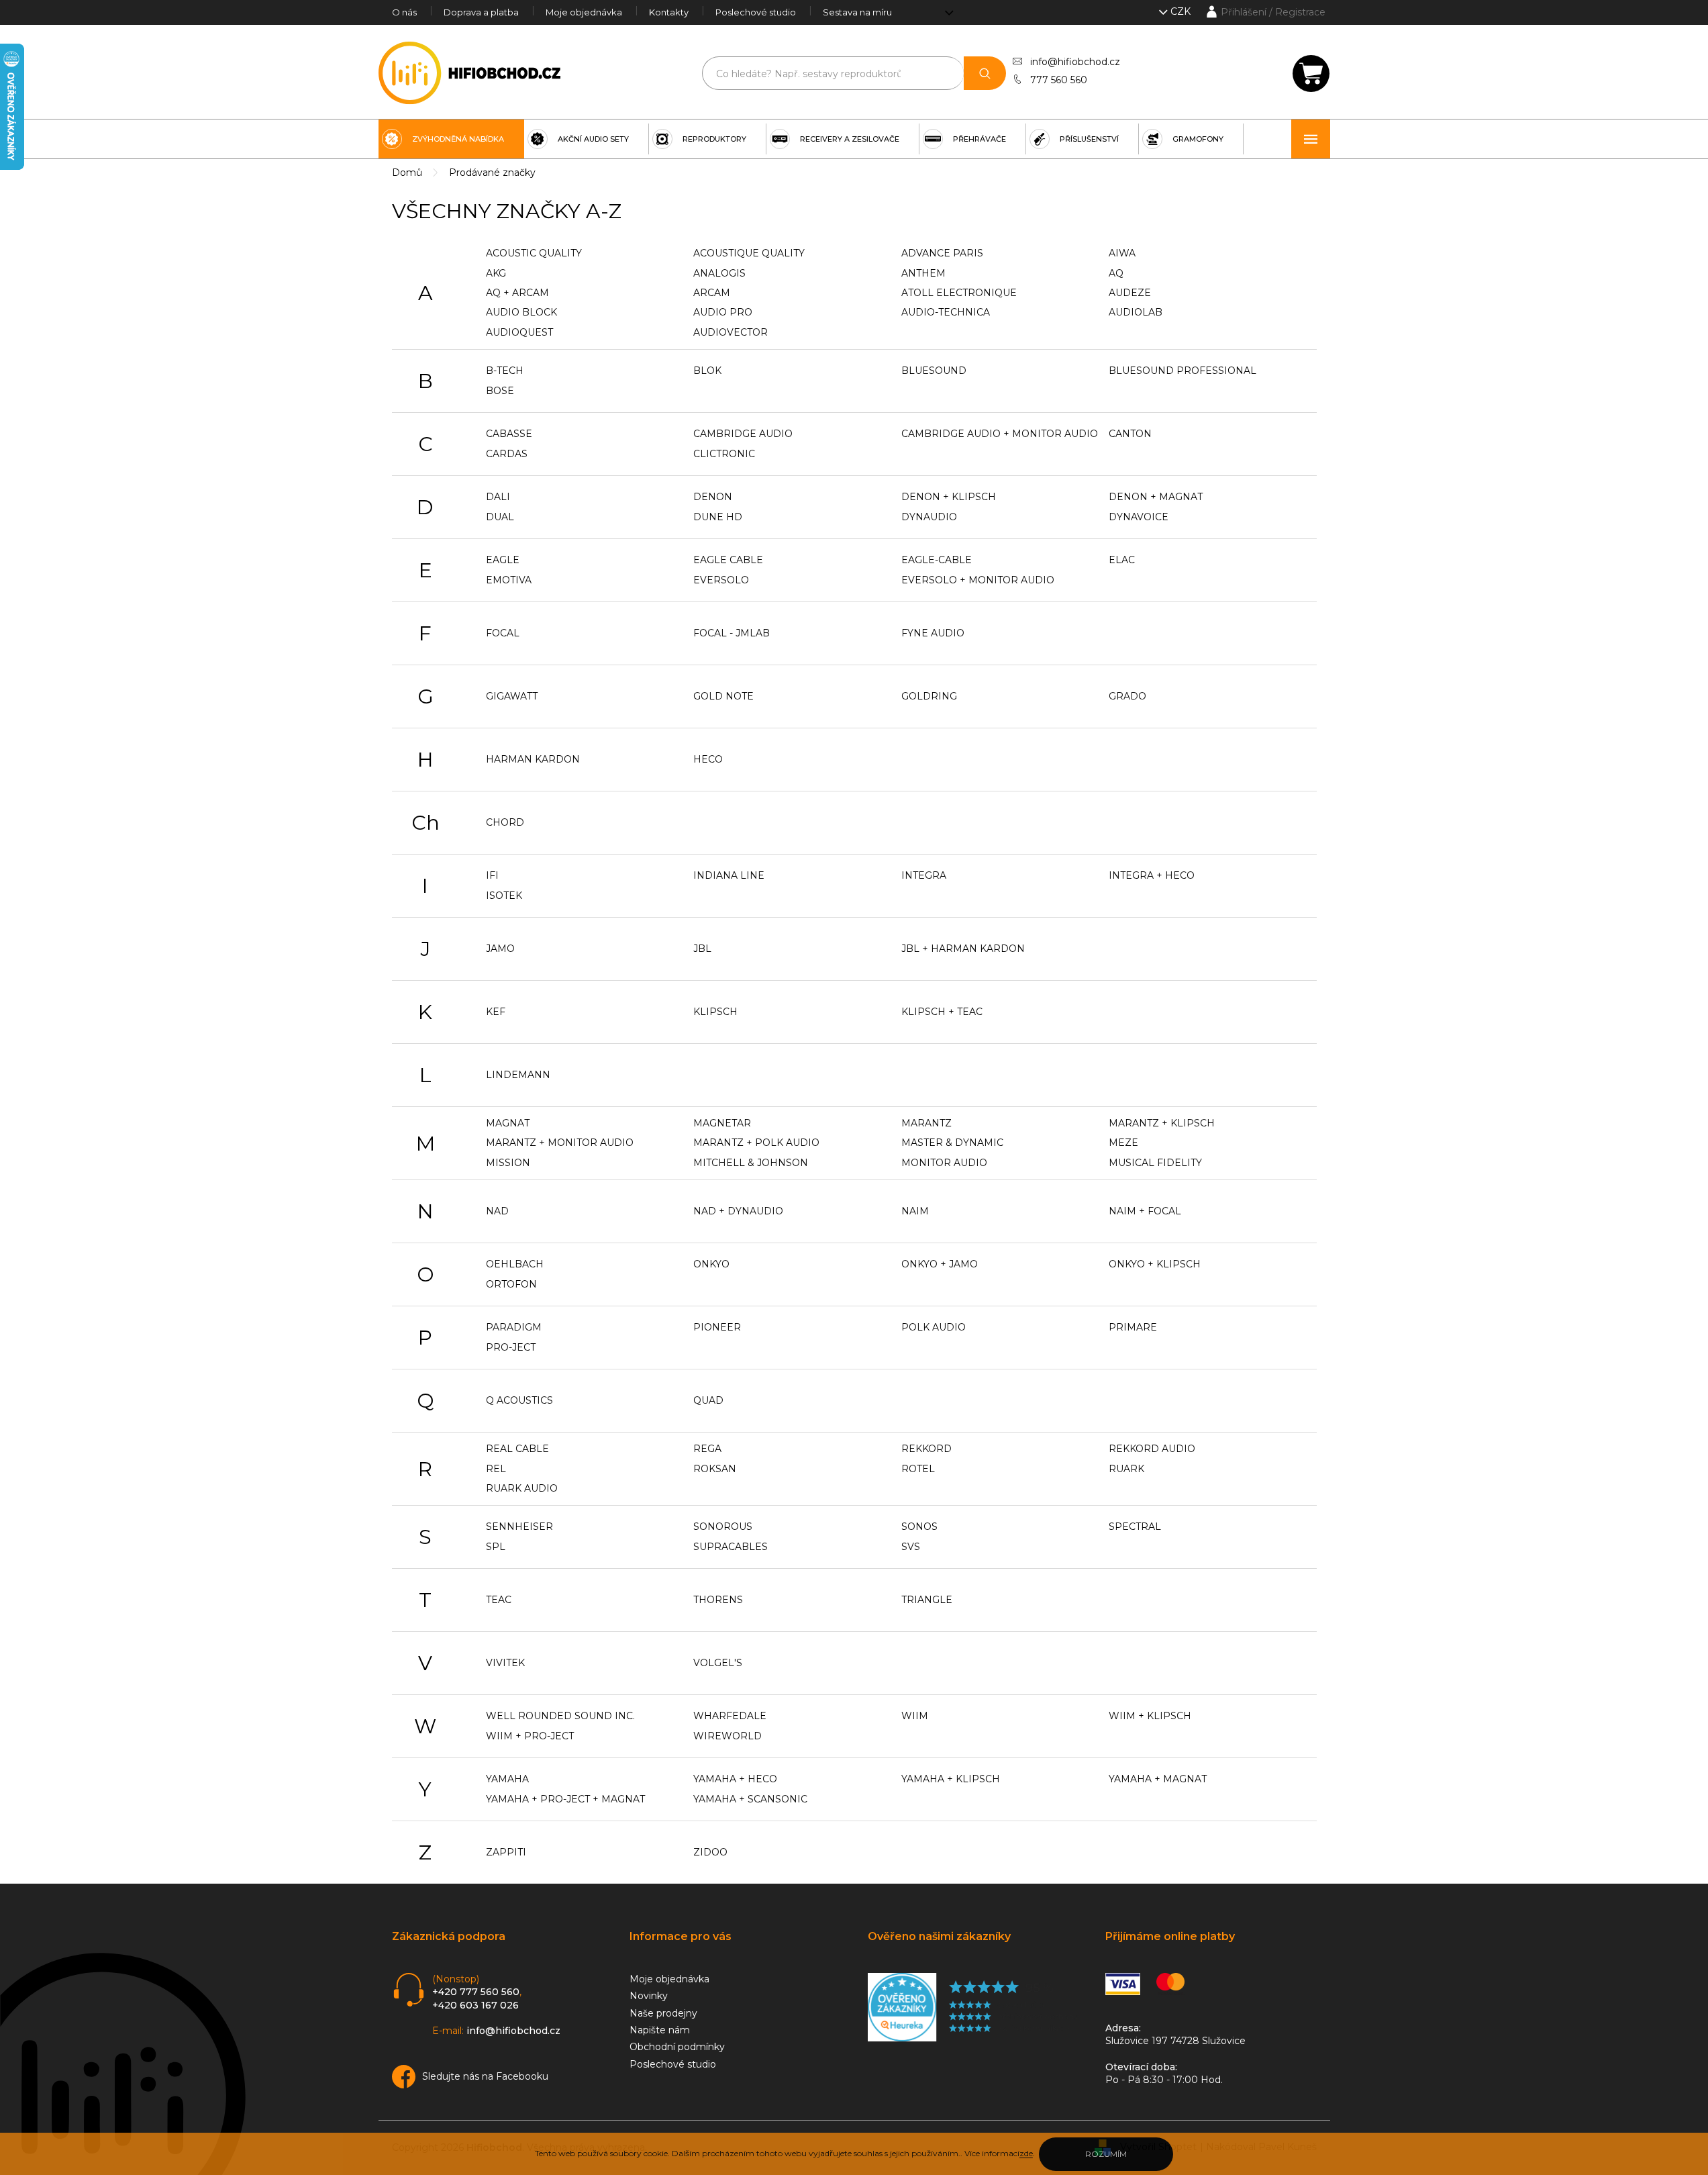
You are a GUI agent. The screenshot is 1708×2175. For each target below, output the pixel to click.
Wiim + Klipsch (1150, 1716)
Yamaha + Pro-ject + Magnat (565, 1799)
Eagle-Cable (937, 560)
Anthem (923, 273)
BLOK (707, 371)
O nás (404, 12)
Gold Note (723, 696)
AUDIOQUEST (519, 332)
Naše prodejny (663, 2013)
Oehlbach (515, 1264)
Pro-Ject (511, 1347)
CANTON (1130, 434)
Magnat (508, 1123)
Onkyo (711, 1264)
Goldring (929, 696)
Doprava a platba (481, 12)
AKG (496, 273)
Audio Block (521, 312)
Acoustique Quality (749, 253)
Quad (708, 1400)
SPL (496, 1547)
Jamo (500, 949)
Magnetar (722, 1123)
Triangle (927, 1600)
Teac (499, 1600)
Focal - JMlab (732, 633)
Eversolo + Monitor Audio (978, 580)
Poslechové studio (756, 12)
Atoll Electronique (959, 293)
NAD (497, 1211)
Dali (498, 497)
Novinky (649, 1996)
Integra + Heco (1152, 875)
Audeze (1130, 293)
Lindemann (518, 1075)
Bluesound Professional (1183, 371)
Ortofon (511, 1284)
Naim (915, 1211)
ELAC (1122, 560)
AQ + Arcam (517, 293)
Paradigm (514, 1327)
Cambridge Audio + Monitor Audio (1000, 434)
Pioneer (717, 1327)
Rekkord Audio (1152, 1449)
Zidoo (710, 1852)
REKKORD (926, 1449)
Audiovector (731, 332)
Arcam (712, 293)
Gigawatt (512, 696)
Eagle (503, 560)
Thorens (718, 1600)
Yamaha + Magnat (1158, 1779)
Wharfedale (730, 1716)
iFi (492, 875)
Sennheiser (519, 1527)
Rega (707, 1449)
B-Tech (505, 371)
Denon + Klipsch (949, 497)
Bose (500, 391)
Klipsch (715, 1012)
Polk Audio (934, 1327)
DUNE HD (718, 517)
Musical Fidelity (1155, 1163)
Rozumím (1106, 2154)
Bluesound (934, 371)
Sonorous (723, 1527)
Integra (924, 875)
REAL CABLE (517, 1449)
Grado (1127, 696)
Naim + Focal (1145, 1211)
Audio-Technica (946, 312)
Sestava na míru (857, 12)
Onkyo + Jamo (940, 1264)
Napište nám (660, 2030)
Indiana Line (729, 875)
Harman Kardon (533, 759)
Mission (508, 1163)
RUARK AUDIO (522, 1488)
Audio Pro (723, 312)
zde (1026, 2153)
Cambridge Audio (743, 434)
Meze (1123, 1143)
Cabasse (509, 434)
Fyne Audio (933, 633)
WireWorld (727, 1736)
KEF (496, 1012)
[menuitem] (451, 139)
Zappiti (506, 1852)
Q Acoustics (519, 1400)
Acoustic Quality (534, 253)
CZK (1182, 11)
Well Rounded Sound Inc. (560, 1716)
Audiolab (1136, 312)
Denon (713, 497)
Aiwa (1122, 253)
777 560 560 (1059, 80)
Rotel (918, 1469)
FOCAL (503, 633)
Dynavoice (1139, 517)
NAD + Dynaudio (738, 1211)
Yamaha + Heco (735, 1779)
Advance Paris (942, 253)
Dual (500, 517)
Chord (505, 822)
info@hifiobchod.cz (1075, 62)
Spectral (1135, 1527)
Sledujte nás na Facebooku (485, 2076)
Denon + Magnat (1156, 497)
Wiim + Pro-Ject (530, 1736)
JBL (702, 949)
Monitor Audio (944, 1163)
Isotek (504, 896)
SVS (911, 1547)
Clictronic (724, 454)
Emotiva (509, 580)
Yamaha (507, 1779)
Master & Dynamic (952, 1143)
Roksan (715, 1469)
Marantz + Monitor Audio (560, 1143)
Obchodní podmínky (677, 2047)
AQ (1116, 273)
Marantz (926, 1123)
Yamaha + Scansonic (750, 1799)
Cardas (507, 454)
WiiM (915, 1716)
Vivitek (505, 1663)
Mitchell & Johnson (751, 1163)
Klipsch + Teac (942, 1012)
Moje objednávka (584, 12)
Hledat (985, 73)
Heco (708, 759)
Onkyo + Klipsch (1155, 1264)
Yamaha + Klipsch (951, 1779)
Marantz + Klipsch (1162, 1123)
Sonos (919, 1527)
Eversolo (721, 580)
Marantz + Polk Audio (756, 1143)
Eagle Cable (728, 560)
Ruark (1126, 1469)
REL (496, 1469)
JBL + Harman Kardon (963, 949)
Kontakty (669, 12)
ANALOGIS (719, 273)
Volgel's (718, 1663)
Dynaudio (929, 517)
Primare (1133, 1327)
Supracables (731, 1547)
